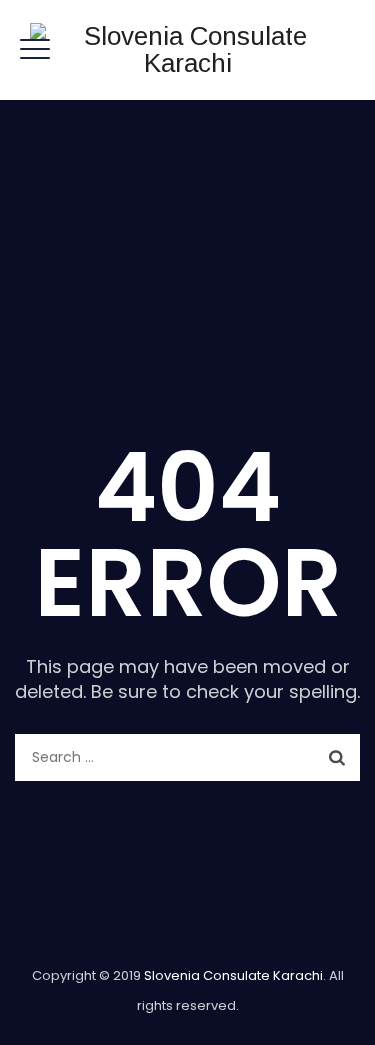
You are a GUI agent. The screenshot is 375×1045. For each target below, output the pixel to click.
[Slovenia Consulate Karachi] (187, 50)
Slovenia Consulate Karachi (233, 975)
